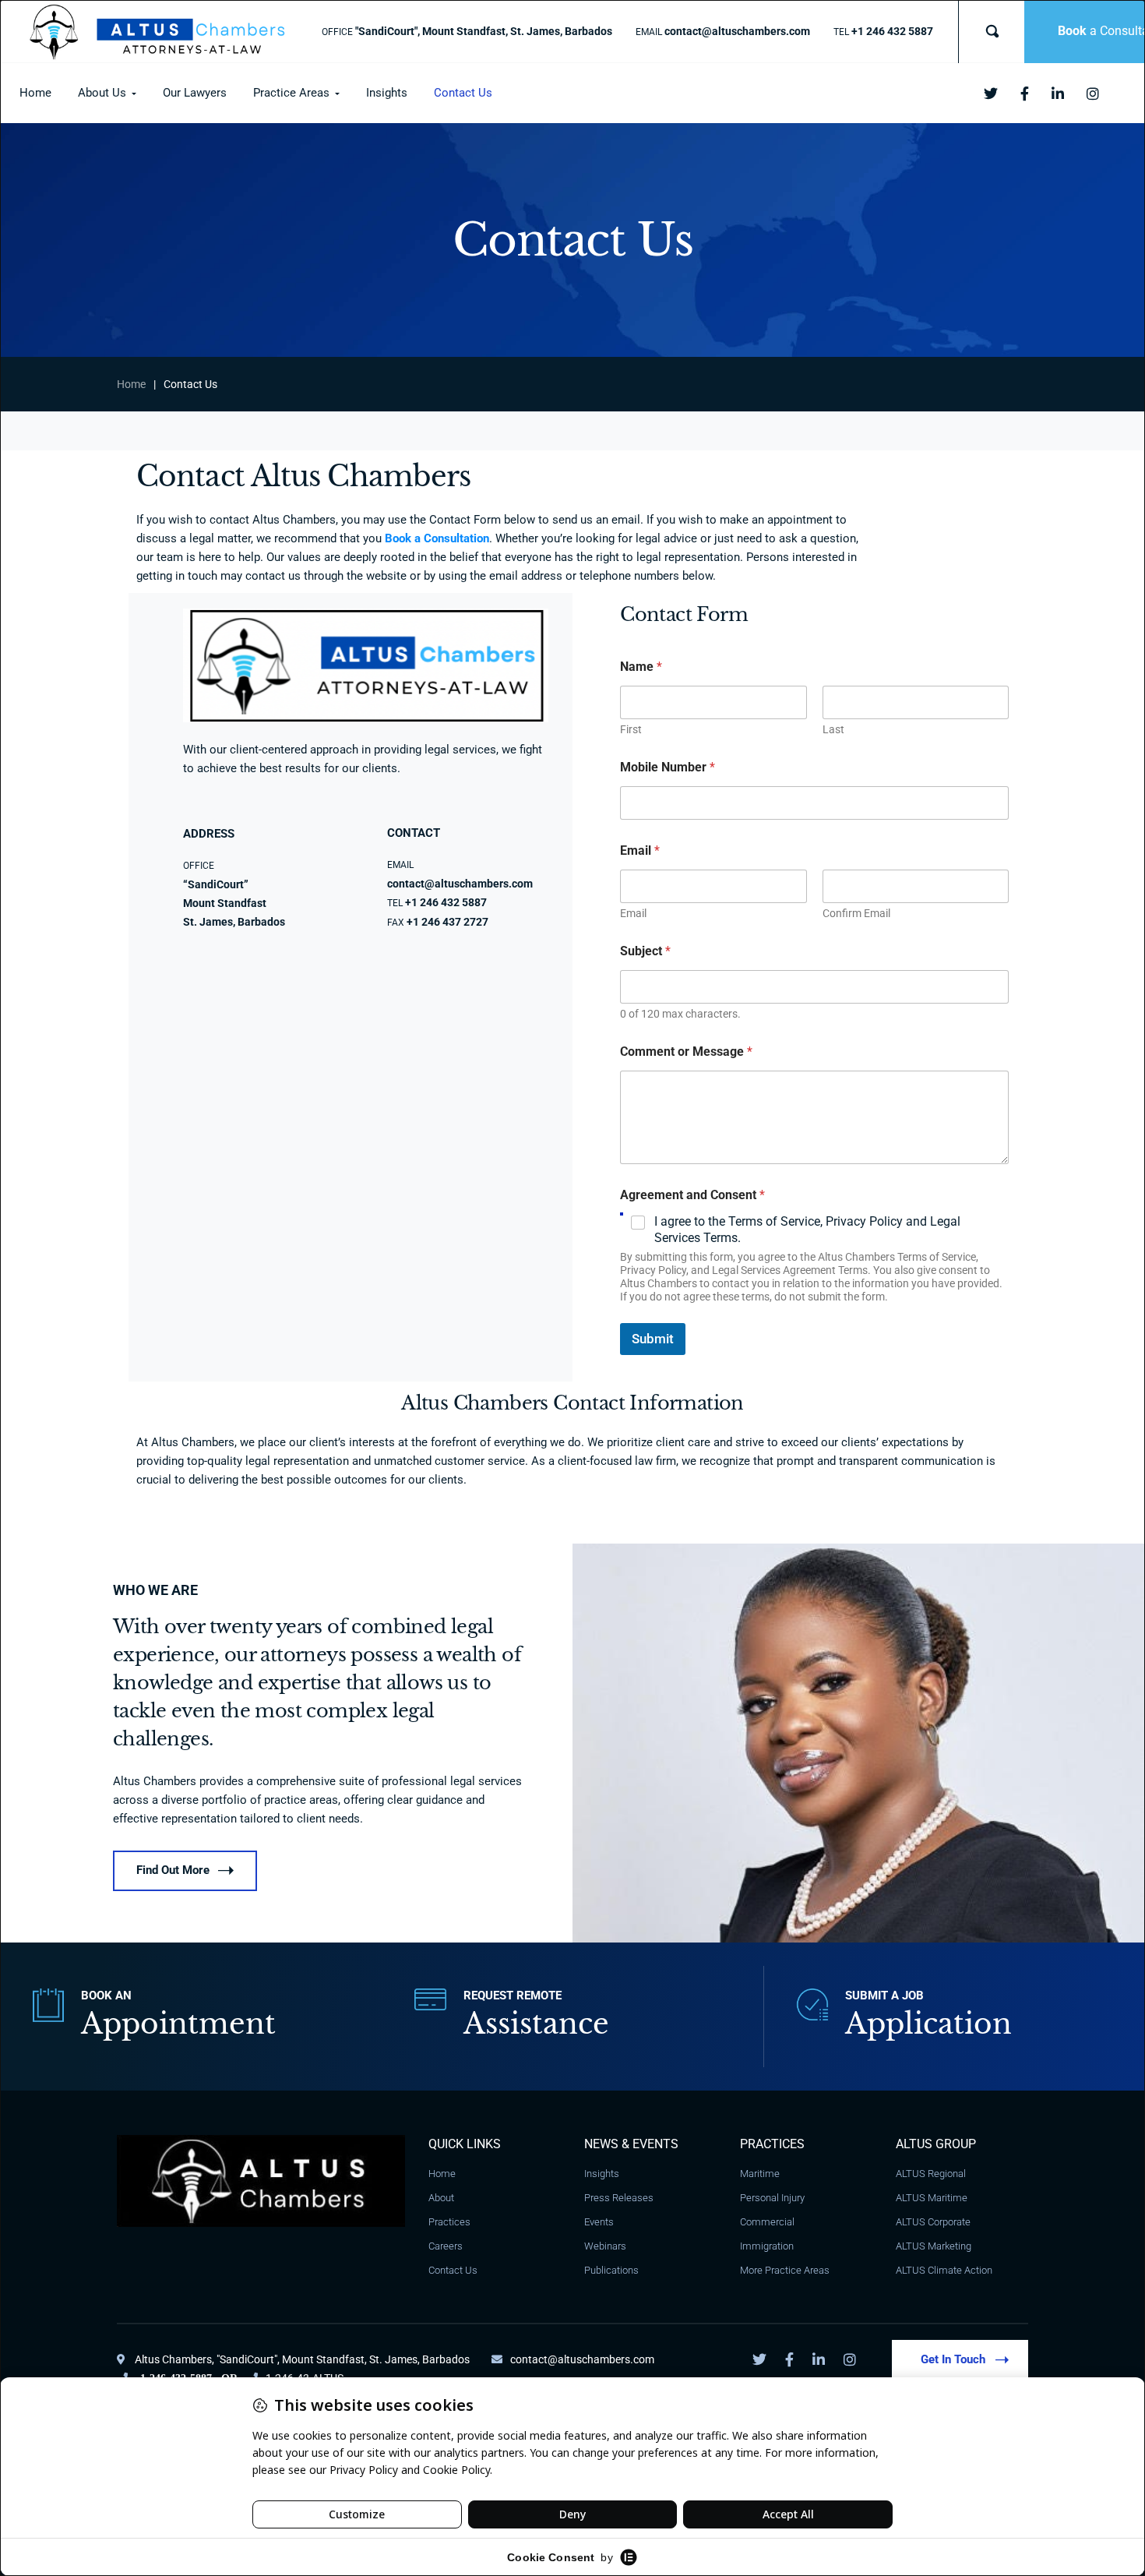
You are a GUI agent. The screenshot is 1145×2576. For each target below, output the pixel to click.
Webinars (605, 2246)
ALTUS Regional (931, 2174)
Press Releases (619, 2198)
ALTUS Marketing (934, 2246)
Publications (611, 2270)
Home (131, 384)
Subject (645, 951)
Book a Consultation (437, 538)
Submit (653, 1339)
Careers (446, 2246)
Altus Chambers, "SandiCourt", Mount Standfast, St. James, (277, 2359)
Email (633, 913)
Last (833, 729)
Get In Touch (953, 2359)
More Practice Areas (785, 2270)
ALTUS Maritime (932, 2198)
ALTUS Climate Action (944, 2270)
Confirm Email (856, 913)
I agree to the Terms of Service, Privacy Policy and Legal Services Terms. (807, 1230)
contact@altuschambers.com (582, 2359)
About (441, 2198)
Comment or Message (686, 1052)
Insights (602, 2174)
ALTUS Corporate (933, 2222)
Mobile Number (668, 767)
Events (599, 2222)
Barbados (445, 2359)
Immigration (767, 2246)
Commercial (767, 2222)
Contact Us (453, 2270)
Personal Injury (772, 2198)
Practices (449, 2222)
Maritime (760, 2174)
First (631, 729)
